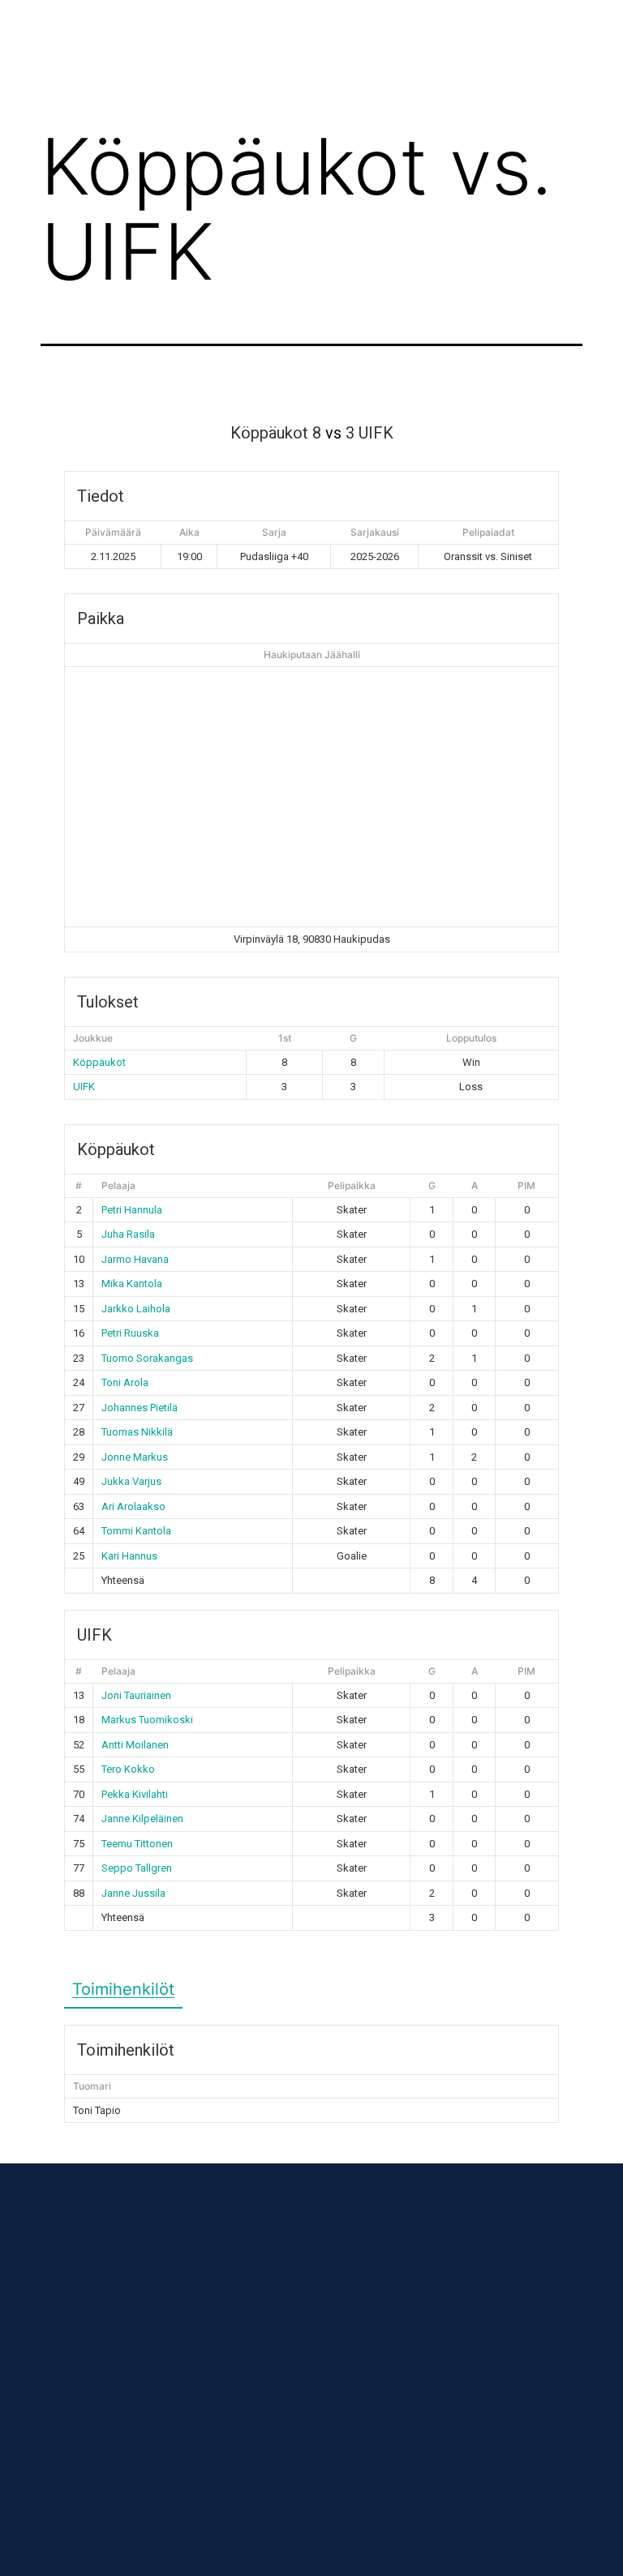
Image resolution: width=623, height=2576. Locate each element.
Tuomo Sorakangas (147, 1358)
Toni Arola (125, 1382)
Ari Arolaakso (133, 1506)
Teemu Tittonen (137, 1844)
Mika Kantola (132, 1284)
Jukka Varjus (131, 1481)
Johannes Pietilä (140, 1408)
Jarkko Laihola (136, 1309)
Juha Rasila (128, 1234)
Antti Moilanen (135, 1745)
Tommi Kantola (136, 1531)
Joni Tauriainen (136, 1695)
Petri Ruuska (130, 1333)
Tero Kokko (128, 1769)
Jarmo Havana (135, 1259)
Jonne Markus (135, 1457)
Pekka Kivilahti (135, 1794)
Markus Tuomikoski (147, 1720)
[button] (342, 40)
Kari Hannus (129, 1556)
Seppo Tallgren (137, 1868)
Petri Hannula (132, 1210)
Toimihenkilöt (123, 1989)
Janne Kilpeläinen (142, 1819)
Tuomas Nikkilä (137, 1432)
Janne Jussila (133, 1893)
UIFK (84, 1087)
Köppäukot (99, 1062)
